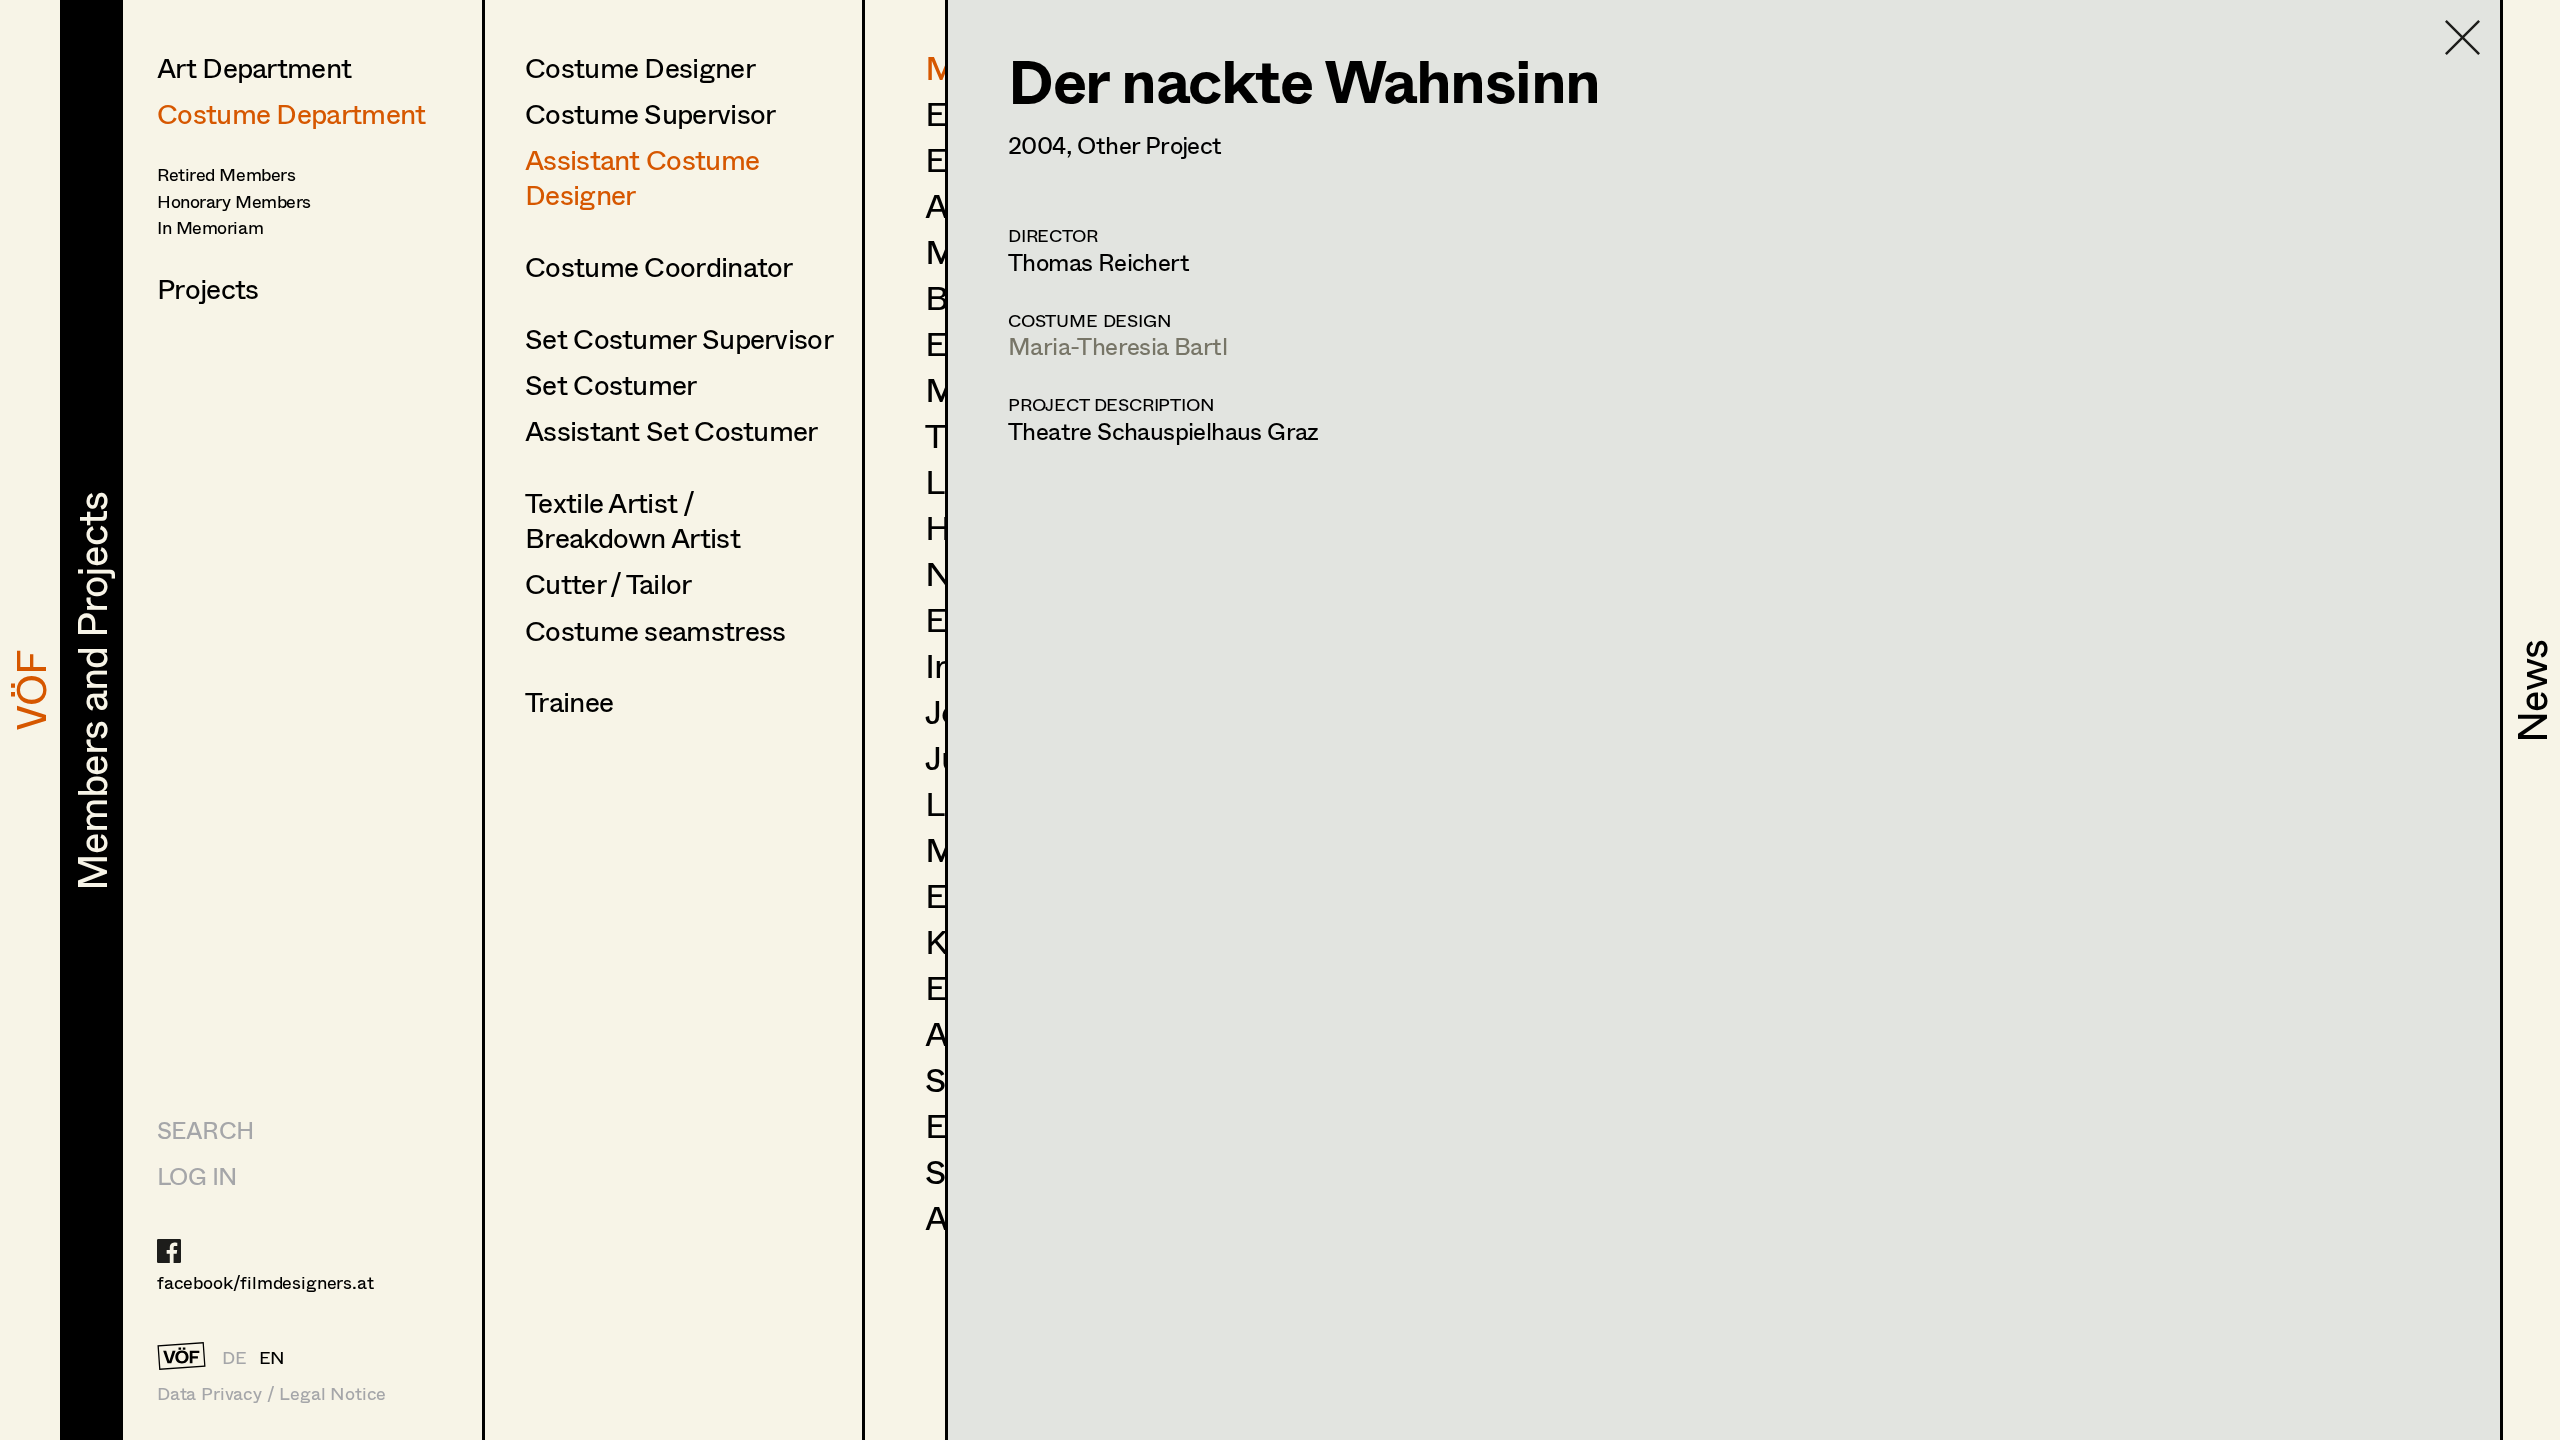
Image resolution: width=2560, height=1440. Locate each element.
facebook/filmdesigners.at (265, 1282)
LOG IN (196, 1175)
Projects (207, 288)
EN (272, 1357)
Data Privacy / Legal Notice (271, 1393)
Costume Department (291, 113)
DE (234, 1357)
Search (205, 1129)
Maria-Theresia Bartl (1117, 345)
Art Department (254, 67)
